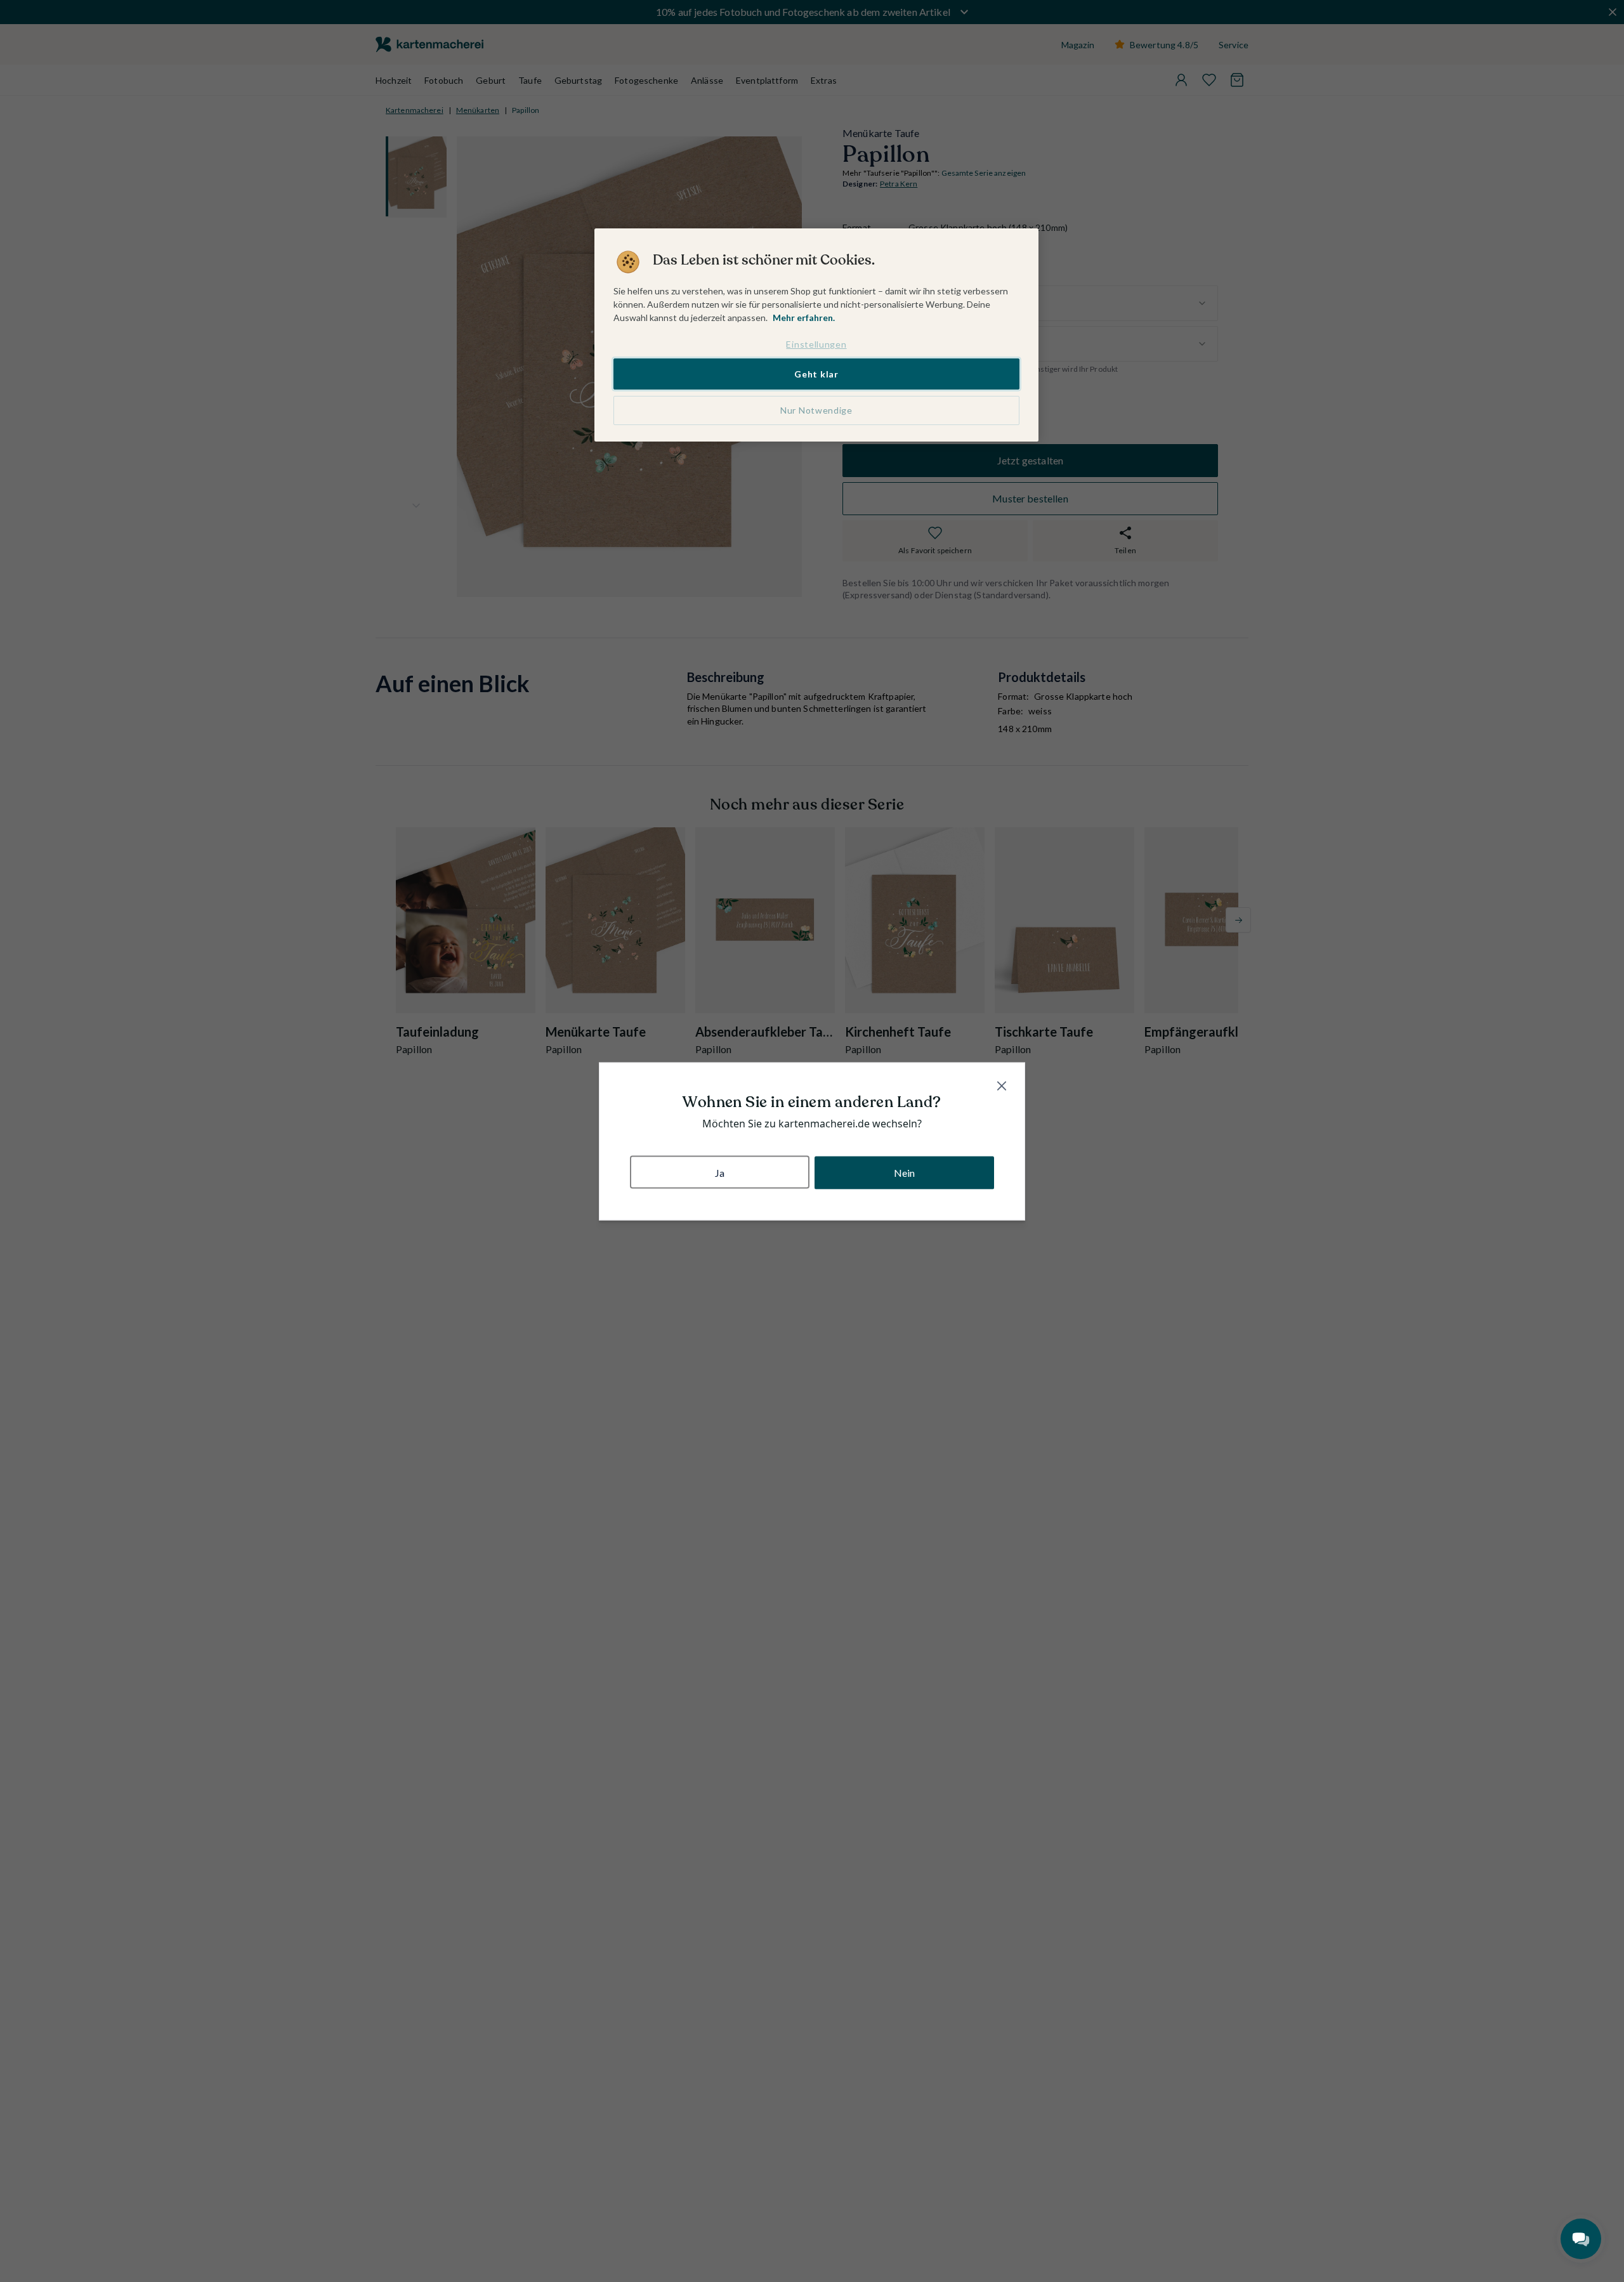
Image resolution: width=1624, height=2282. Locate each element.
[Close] (1002, 1085)
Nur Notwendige (816, 410)
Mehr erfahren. (804, 318)
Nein (905, 1172)
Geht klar (816, 373)
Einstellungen (816, 344)
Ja (720, 1172)
